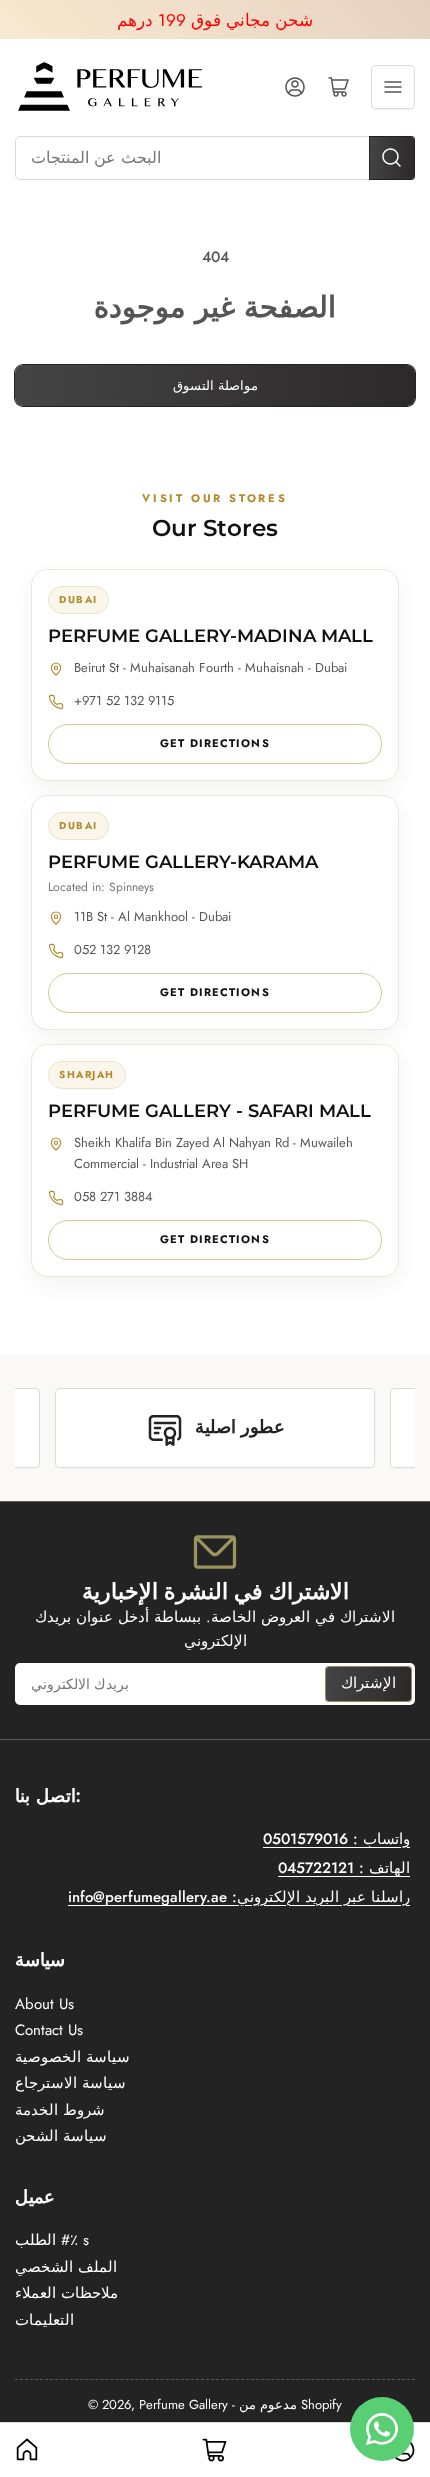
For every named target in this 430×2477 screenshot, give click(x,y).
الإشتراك (368, 1683)
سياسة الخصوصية (72, 2057)
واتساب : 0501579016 (336, 1839)
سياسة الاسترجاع (70, 2083)
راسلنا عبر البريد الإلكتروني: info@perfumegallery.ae (239, 1897)
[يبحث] (392, 158)
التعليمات (44, 2320)
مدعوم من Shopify (290, 2404)
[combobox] (215, 158)
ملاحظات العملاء (66, 2293)
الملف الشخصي (66, 2267)
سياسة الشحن (61, 2136)
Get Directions (214, 743)
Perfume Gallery (183, 2404)
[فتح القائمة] (393, 87)
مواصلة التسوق (215, 385)
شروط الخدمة (60, 2110)
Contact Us (49, 2030)
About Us (44, 2004)
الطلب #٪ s (52, 2240)
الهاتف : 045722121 (344, 1868)
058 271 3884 (113, 1196)
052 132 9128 (112, 949)
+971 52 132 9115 (124, 700)
